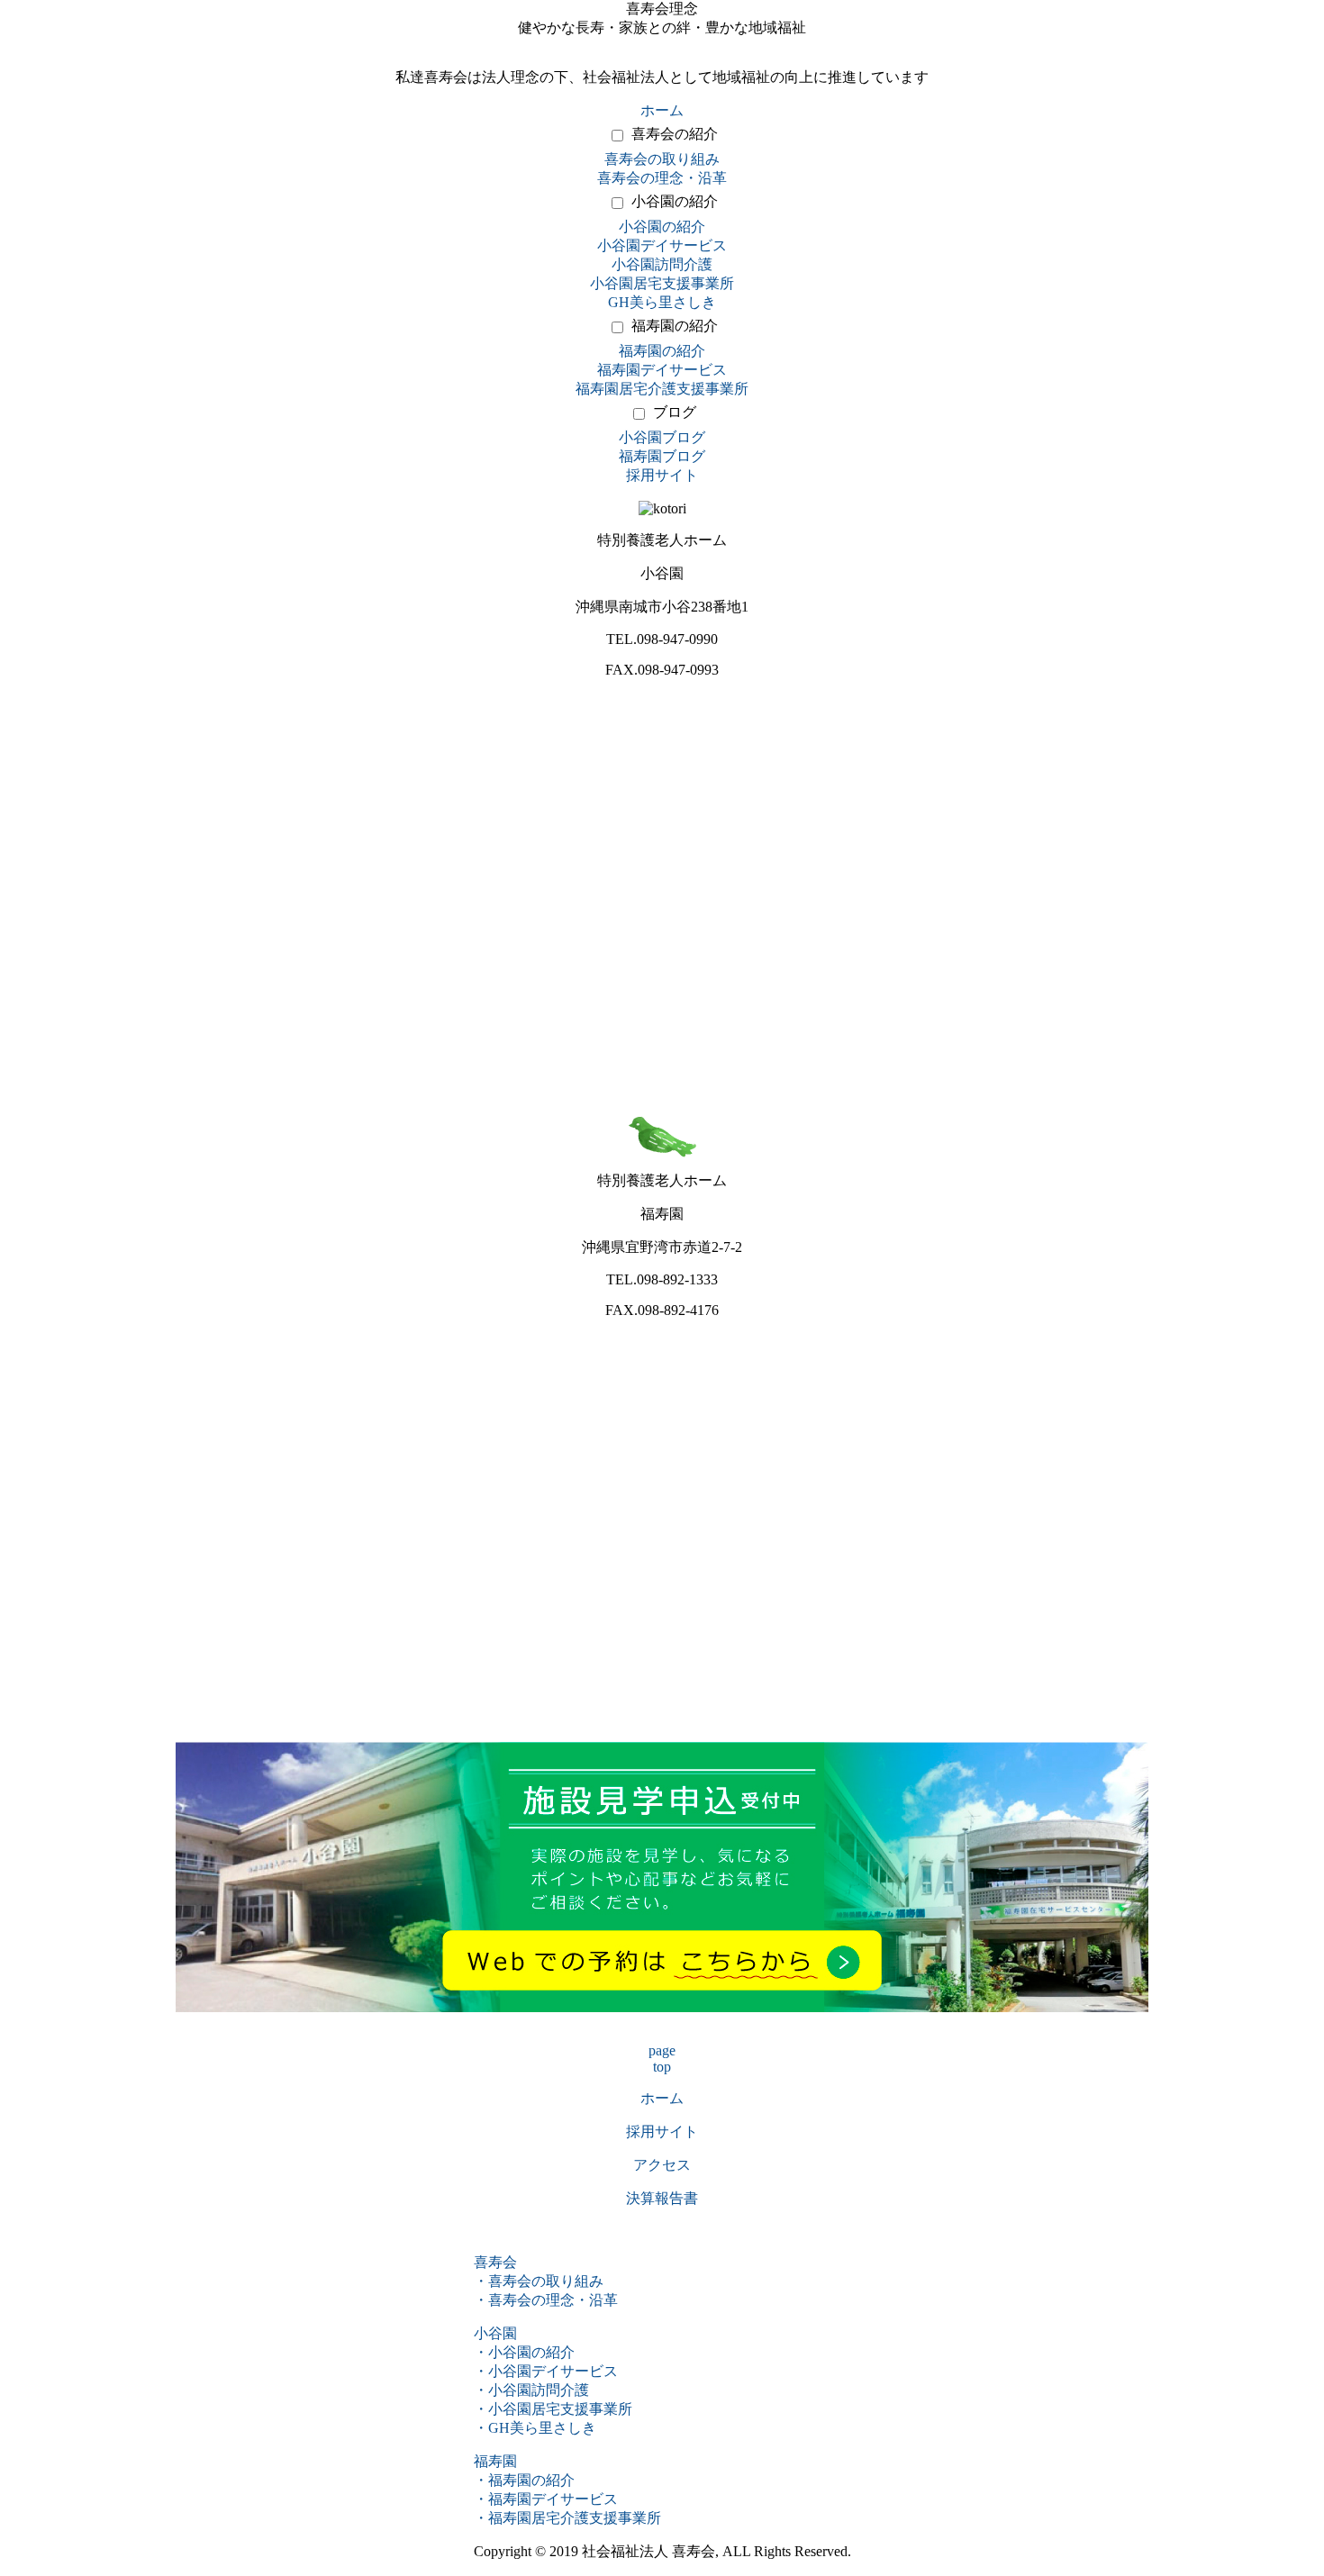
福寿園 (495, 2461)
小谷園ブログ (662, 437)
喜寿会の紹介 (675, 134)
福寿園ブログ (662, 456)
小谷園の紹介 (675, 201)
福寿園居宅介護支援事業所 (662, 389)
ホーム (662, 110)
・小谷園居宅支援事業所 (553, 2409)
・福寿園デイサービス (546, 2499)
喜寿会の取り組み (662, 159)
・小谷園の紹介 (524, 2352)
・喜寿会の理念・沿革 (546, 2300)
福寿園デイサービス (662, 370)
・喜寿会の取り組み (539, 2281)
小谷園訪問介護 (662, 264)
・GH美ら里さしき (535, 2428)
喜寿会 (495, 2262)
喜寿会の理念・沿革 (662, 178)
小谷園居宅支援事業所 (662, 283)
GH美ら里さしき (662, 302)
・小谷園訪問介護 (531, 2390)
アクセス (662, 2165)
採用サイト (662, 475)
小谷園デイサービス (662, 245)
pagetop (662, 2059)
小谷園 (495, 2333)
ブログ (675, 412)
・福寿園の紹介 (524, 2480)
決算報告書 (662, 2198)
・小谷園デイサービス (546, 2371)
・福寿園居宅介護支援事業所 (567, 2518)
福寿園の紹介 (675, 326)
